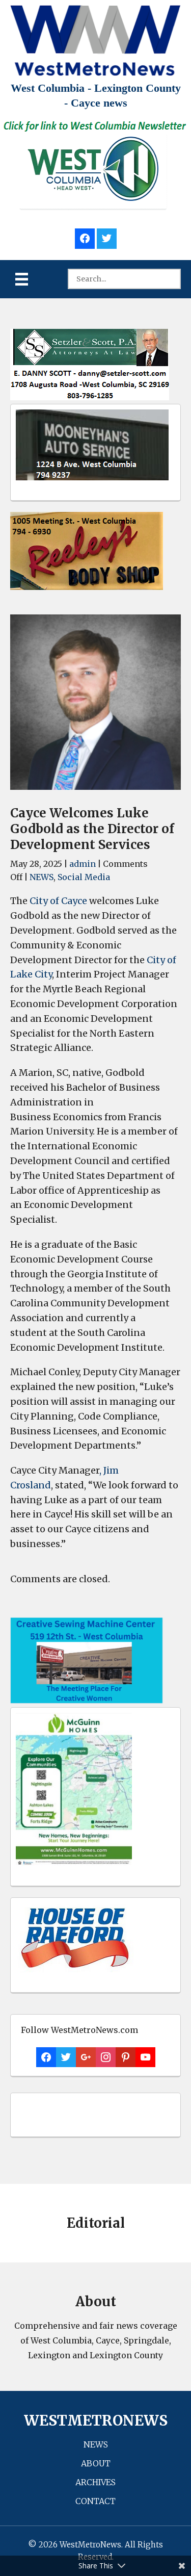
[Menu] (22, 279)
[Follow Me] (107, 237)
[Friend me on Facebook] (85, 237)
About (96, 2463)
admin (83, 864)
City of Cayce (58, 901)
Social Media (84, 877)
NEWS (42, 877)
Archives (95, 2482)
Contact (95, 2501)
